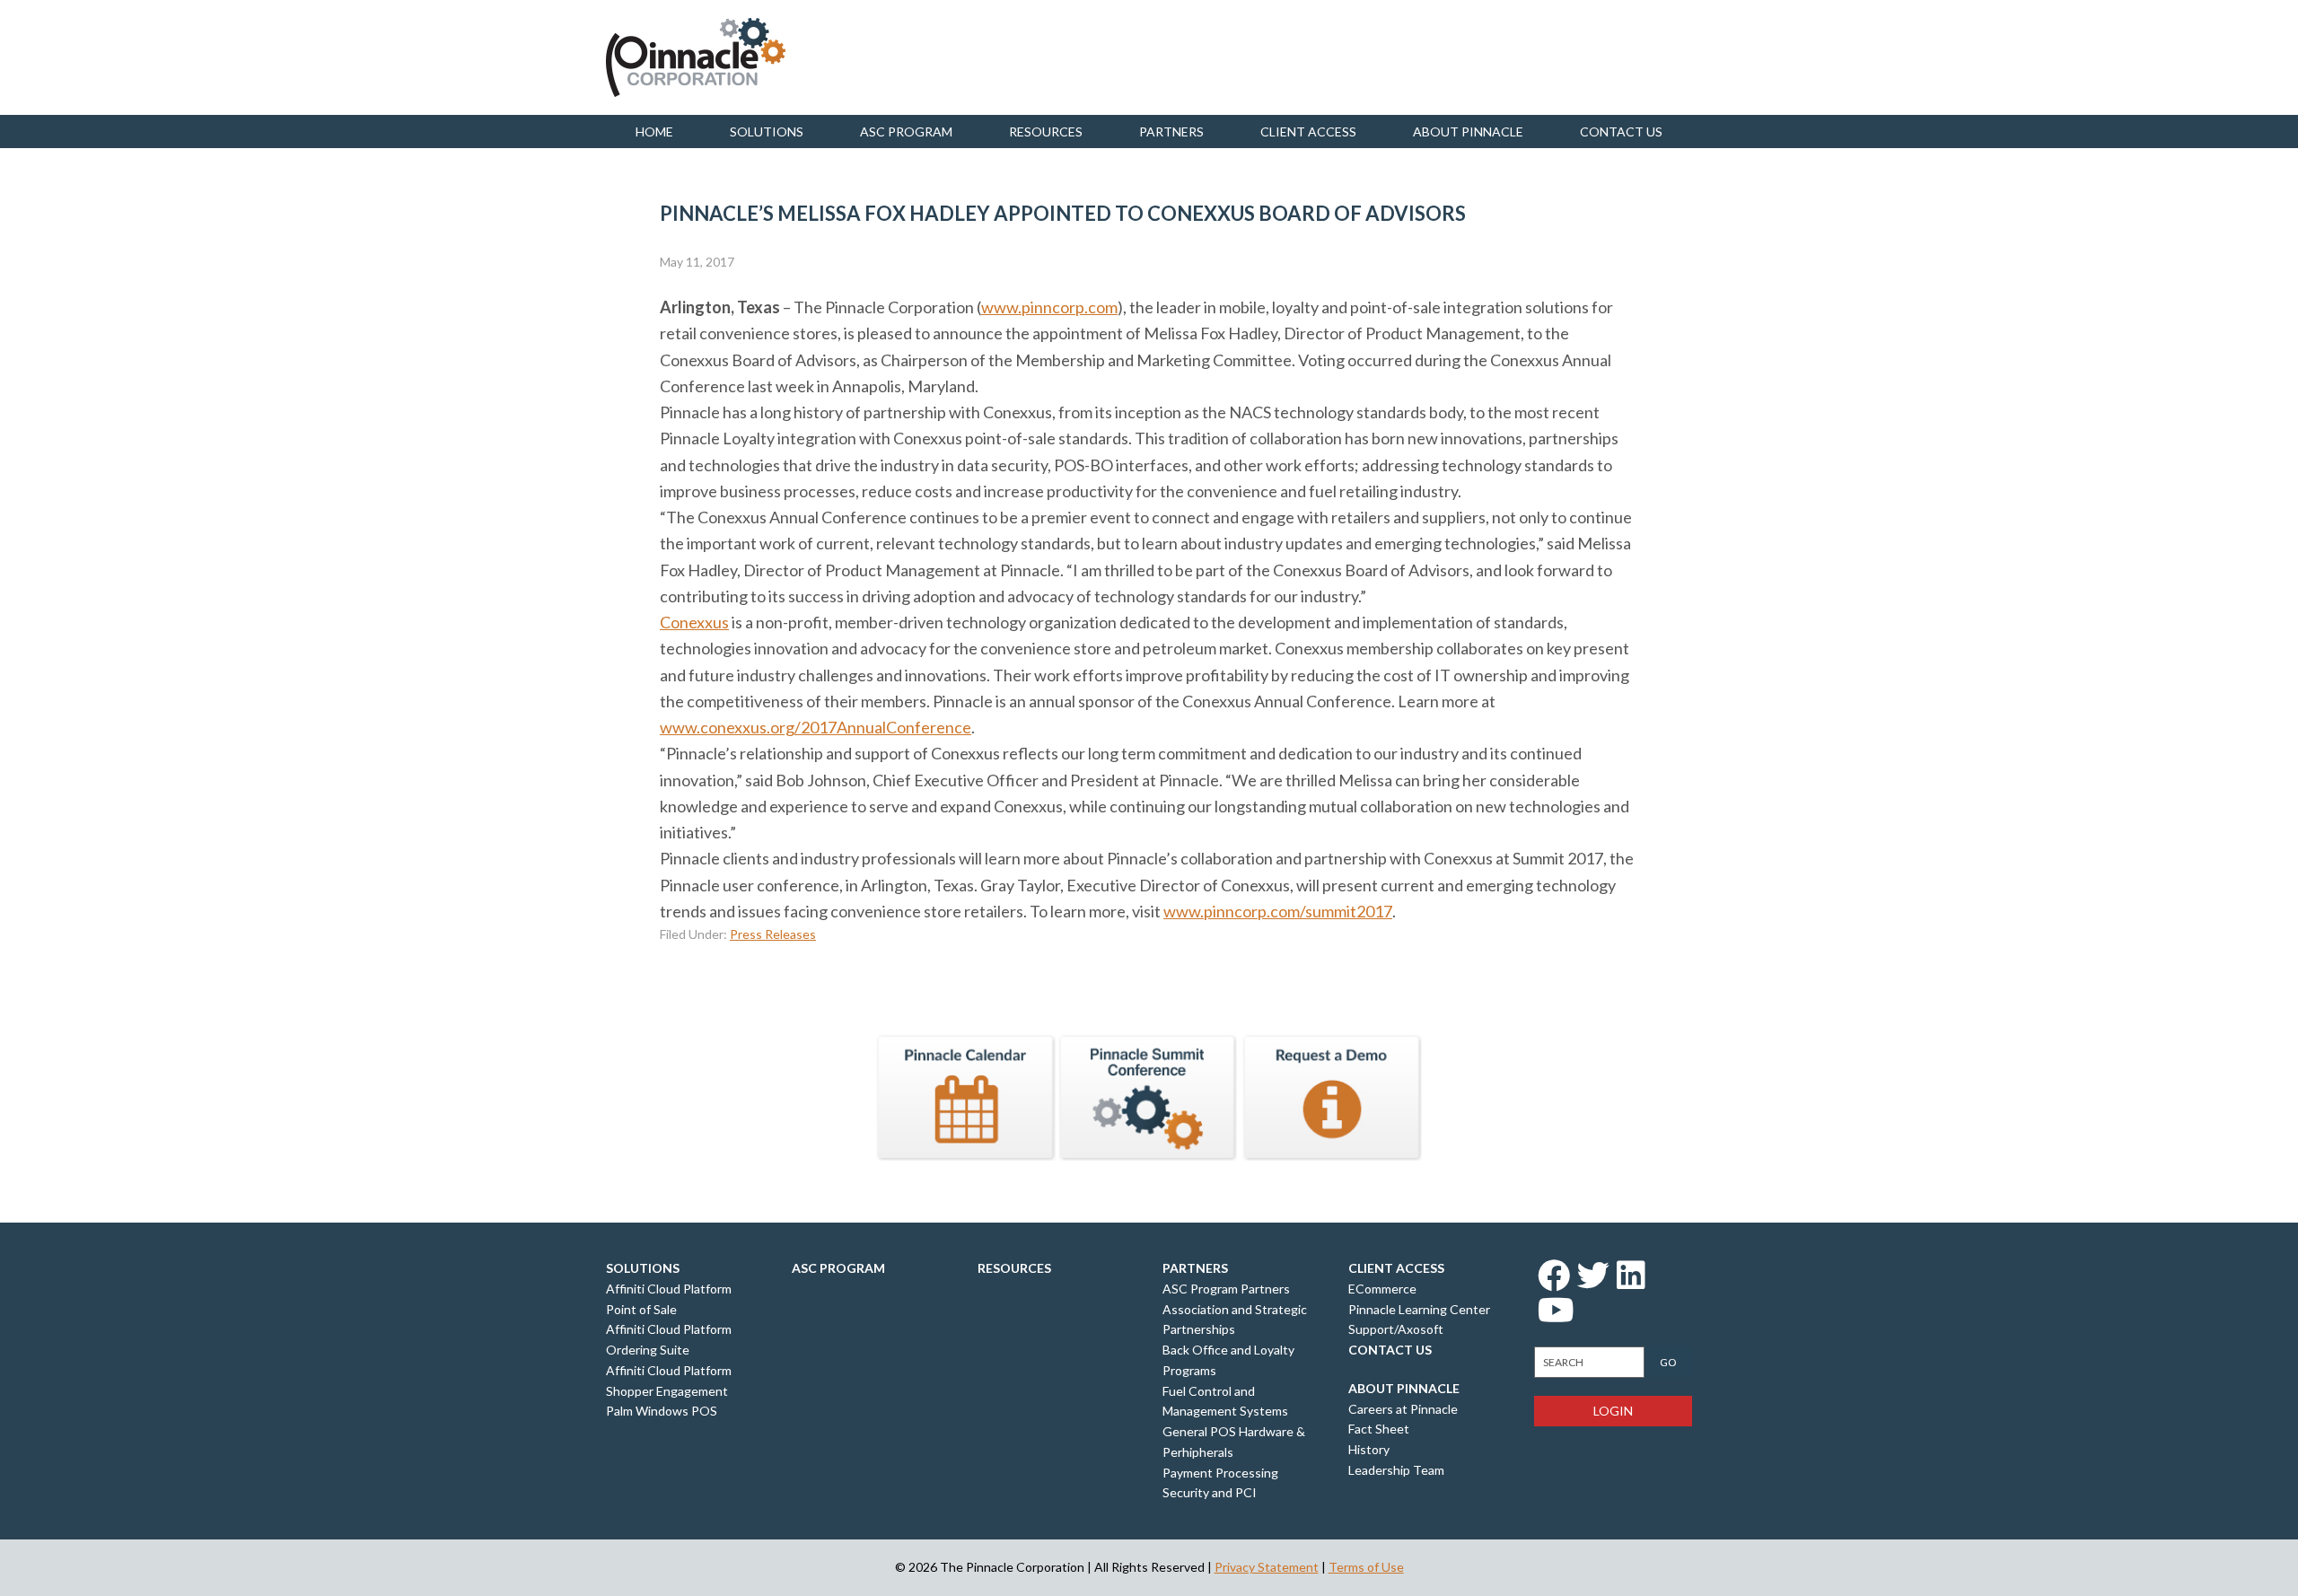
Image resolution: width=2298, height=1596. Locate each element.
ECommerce (1382, 1289)
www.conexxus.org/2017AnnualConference (816, 727)
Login (1613, 1411)
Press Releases (773, 934)
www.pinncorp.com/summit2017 (1278, 911)
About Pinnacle (1468, 132)
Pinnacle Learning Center (1419, 1309)
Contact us (1621, 132)
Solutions (767, 132)
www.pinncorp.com (1049, 307)
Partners (1171, 132)
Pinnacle (696, 57)
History (1369, 1449)
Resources (1046, 132)
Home (654, 132)
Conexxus (694, 622)
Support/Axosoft (1396, 1329)
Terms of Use (1366, 1567)
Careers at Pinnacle (1403, 1409)
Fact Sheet (1379, 1429)
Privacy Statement (1267, 1567)
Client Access (1308, 132)
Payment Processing (1220, 1473)
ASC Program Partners (1226, 1289)
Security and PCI (1210, 1492)
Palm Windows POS (662, 1411)
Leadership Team (1396, 1470)
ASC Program (906, 132)
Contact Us (1390, 1350)
